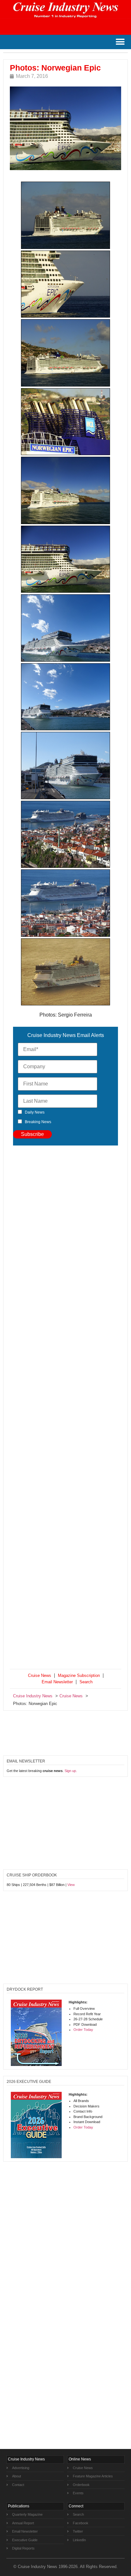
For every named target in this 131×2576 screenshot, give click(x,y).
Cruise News (40, 1675)
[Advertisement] (65, 1408)
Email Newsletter (57, 1682)
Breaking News (38, 1122)
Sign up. (71, 1771)
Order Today (83, 2030)
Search (86, 1682)
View (71, 1885)
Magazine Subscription (79, 1675)
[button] (120, 42)
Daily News (35, 1112)
